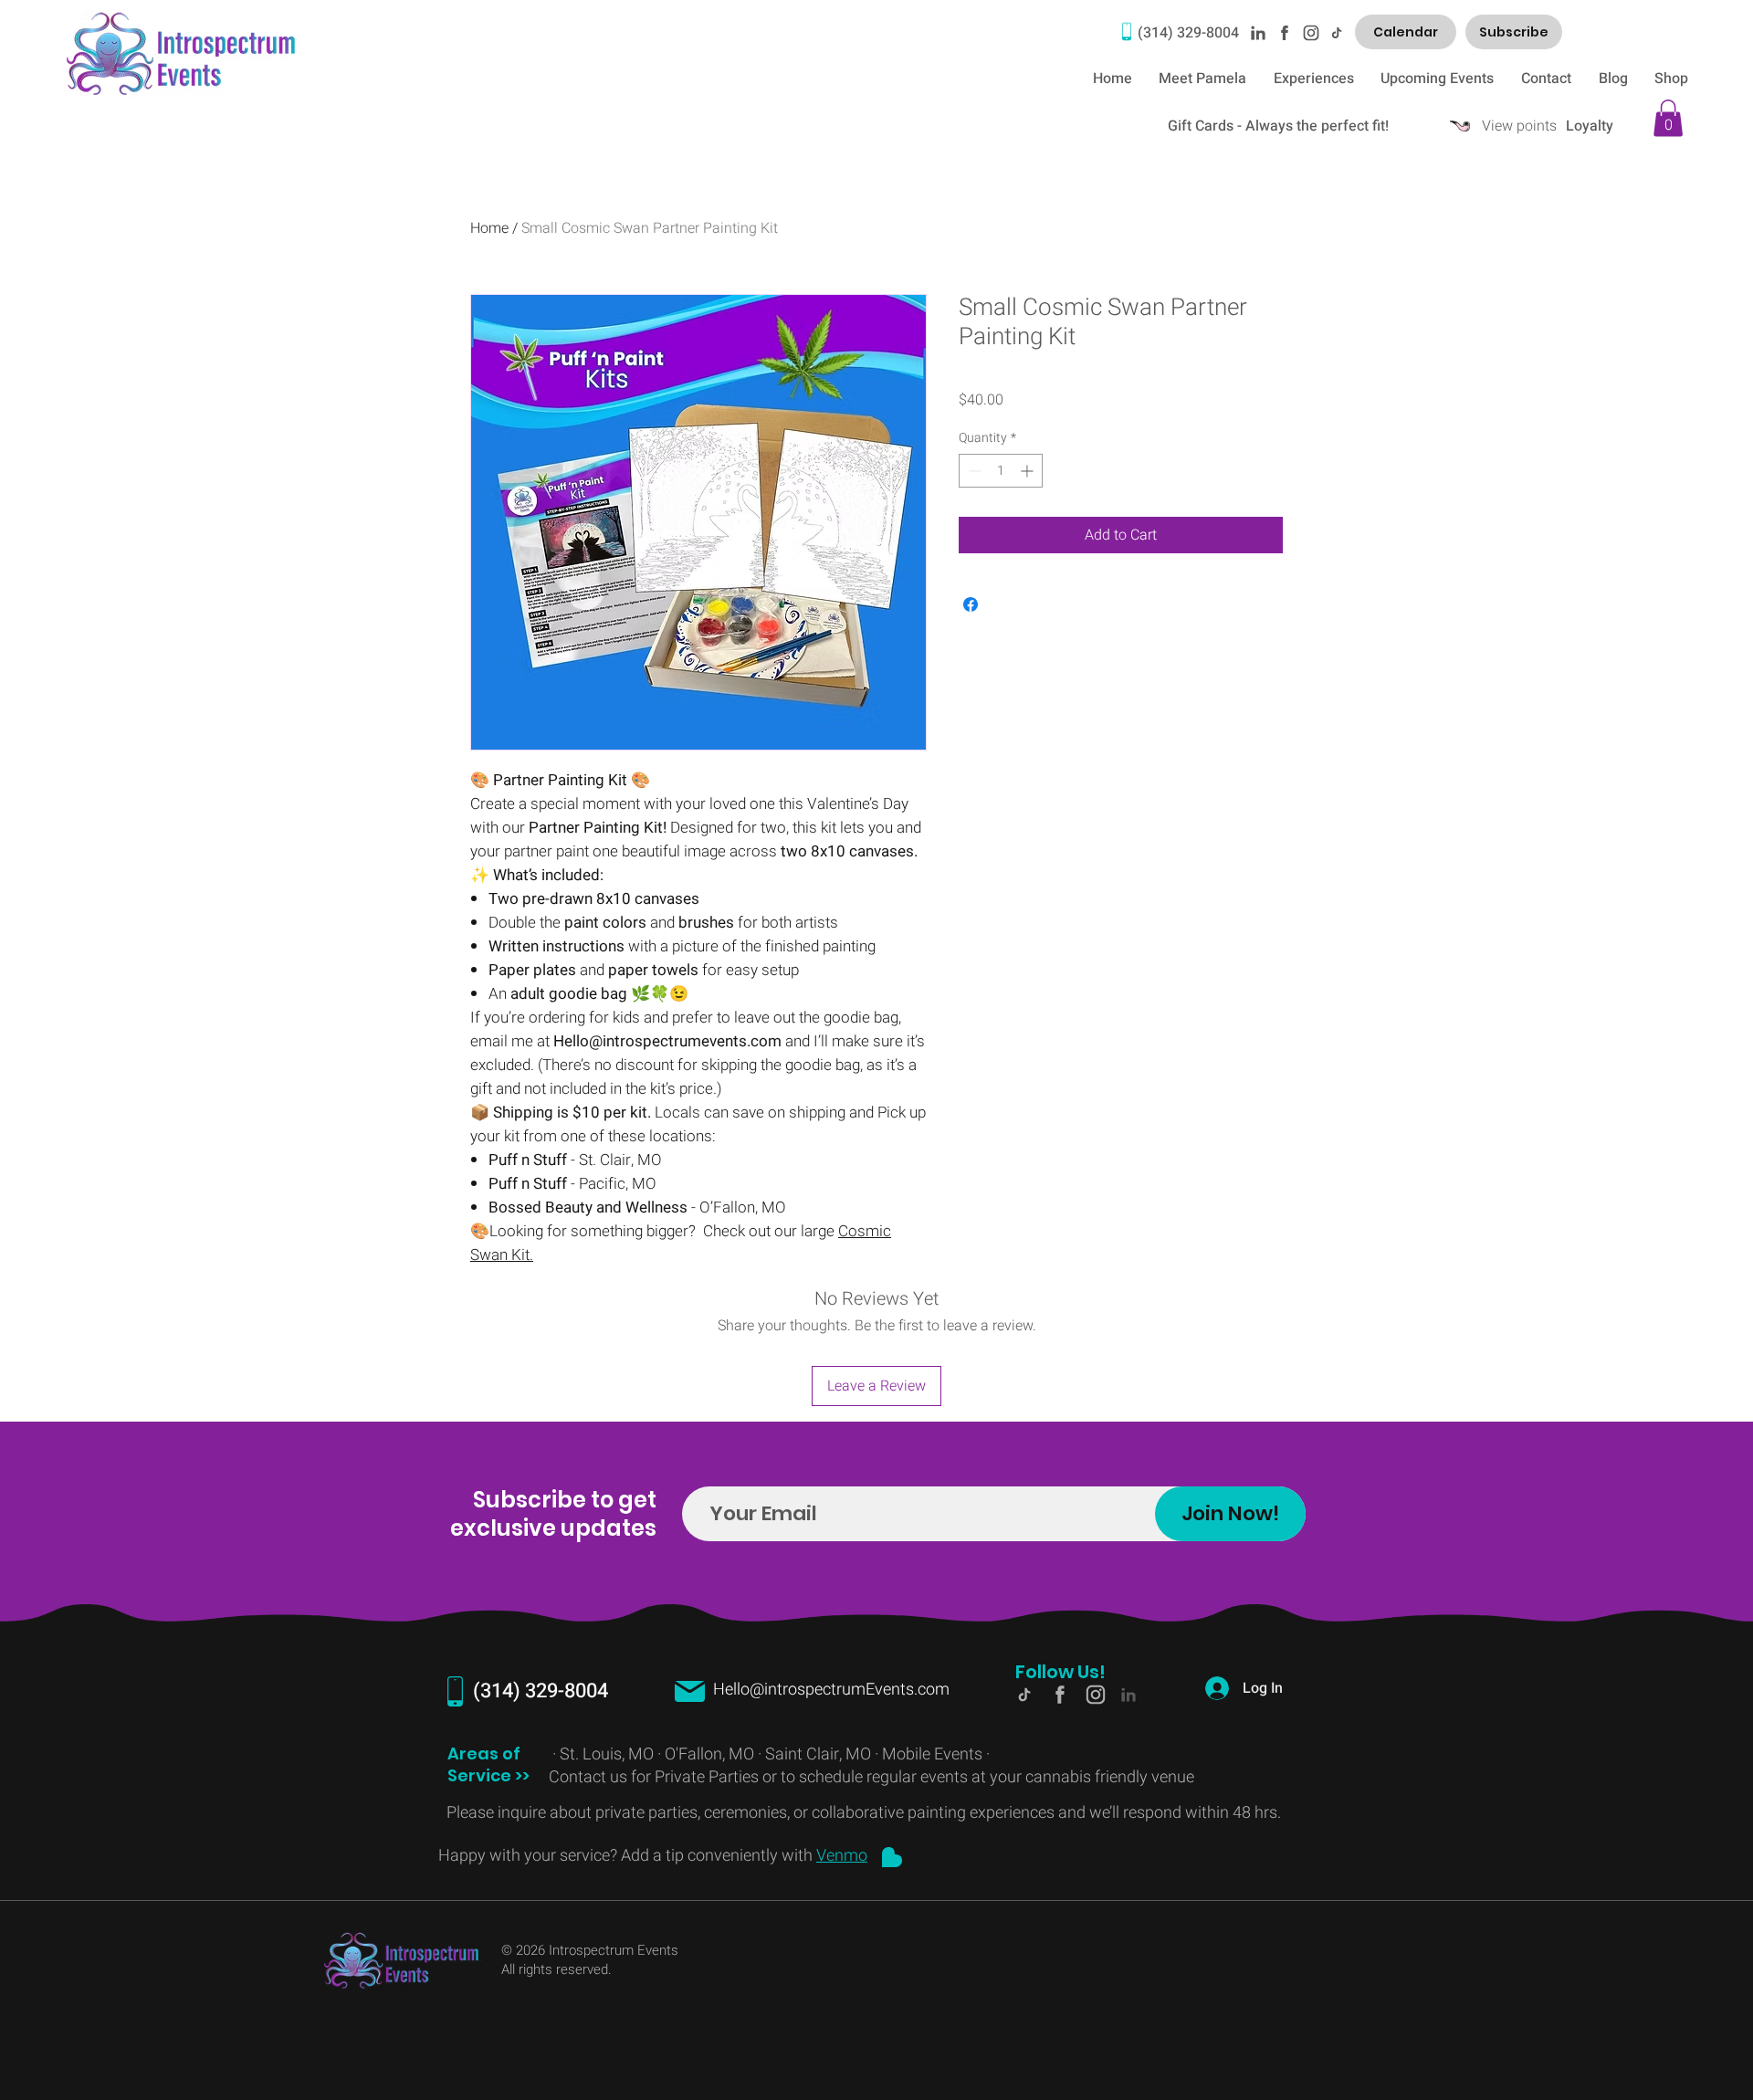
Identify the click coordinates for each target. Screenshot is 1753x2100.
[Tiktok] (1336, 32)
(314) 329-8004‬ (1188, 33)
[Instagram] (1310, 32)
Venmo (842, 1856)
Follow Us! (1060, 1672)
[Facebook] (1284, 32)
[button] (1668, 118)
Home (489, 228)
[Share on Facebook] (971, 604)
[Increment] (1029, 471)
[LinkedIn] (1257, 32)
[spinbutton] (1001, 471)
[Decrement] (973, 471)
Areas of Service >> (490, 1764)
